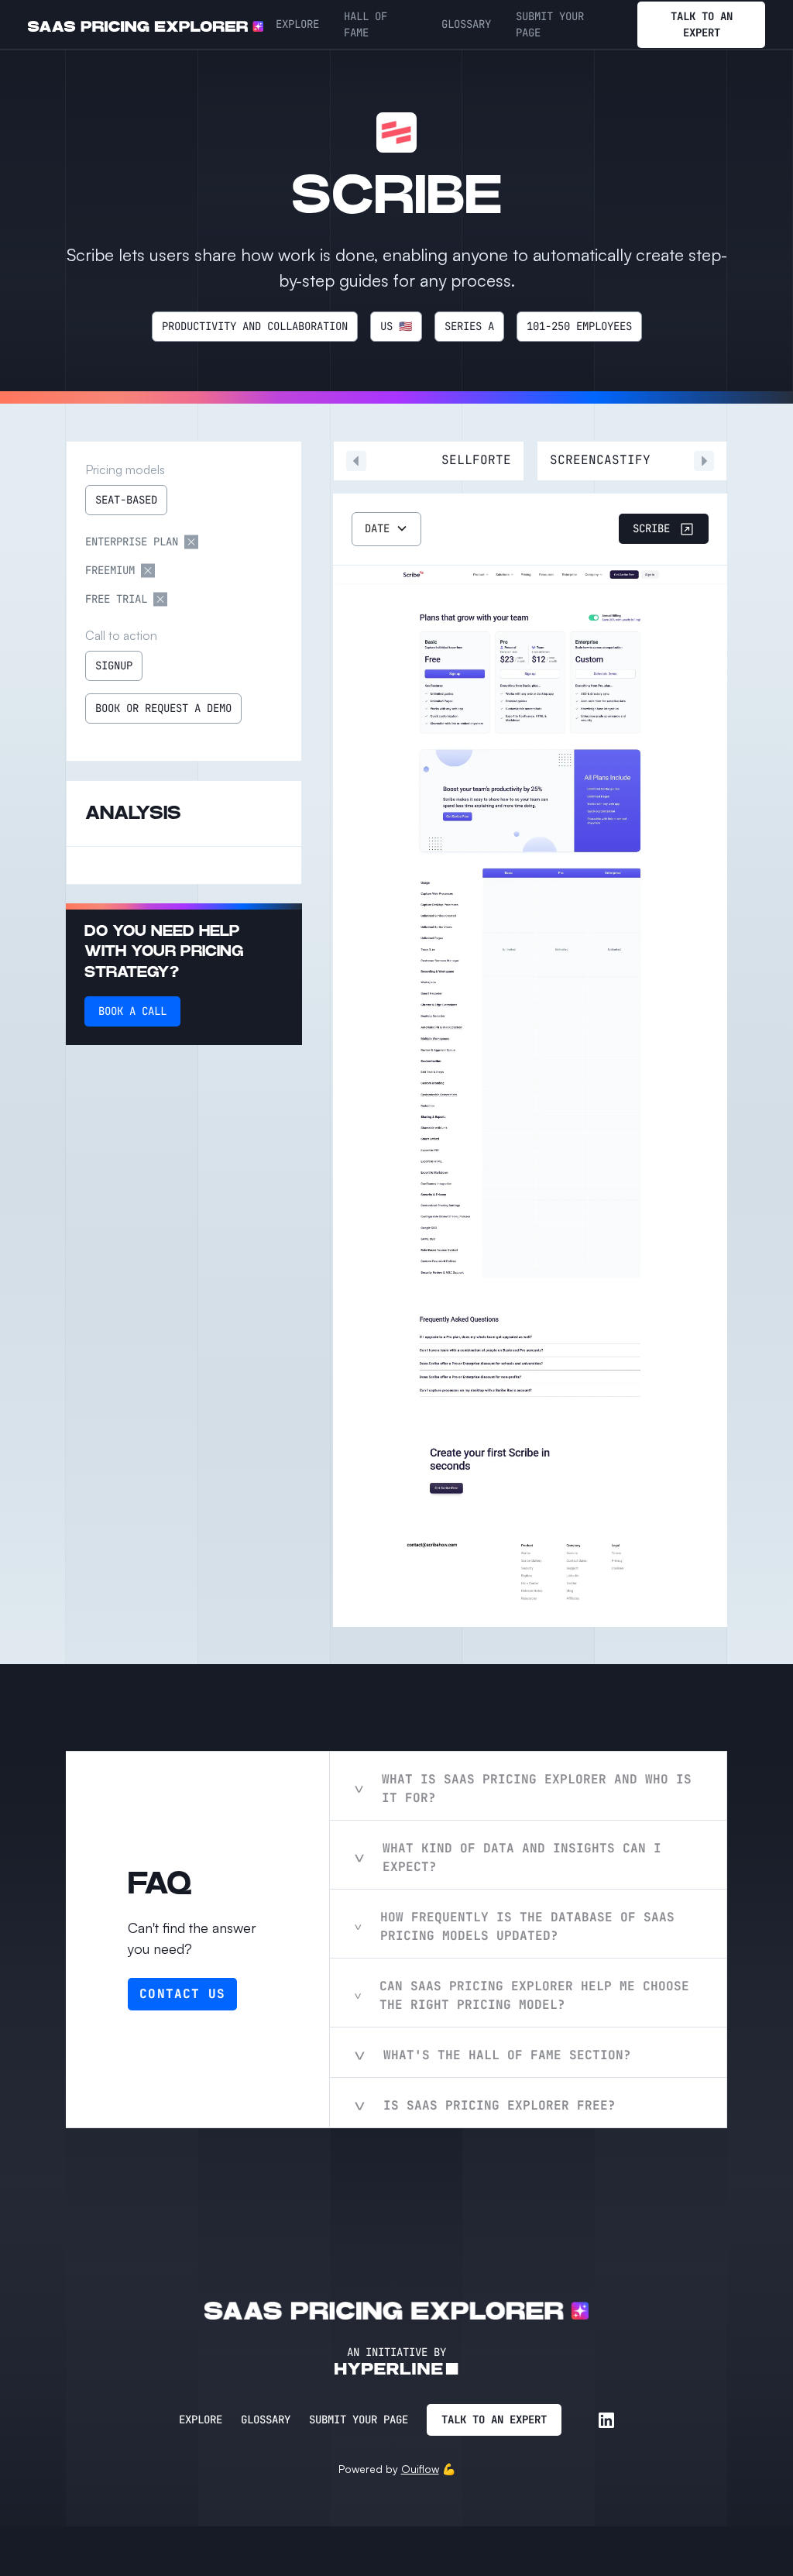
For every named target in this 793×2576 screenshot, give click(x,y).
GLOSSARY (466, 24)
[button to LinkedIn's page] (606, 2420)
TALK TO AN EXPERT (702, 24)
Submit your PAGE (550, 24)
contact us (182, 1994)
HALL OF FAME (366, 24)
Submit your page (359, 2420)
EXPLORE (297, 24)
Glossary (266, 2420)
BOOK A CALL (132, 1011)
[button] (386, 529)
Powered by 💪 (397, 2469)
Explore (201, 2420)
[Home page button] (146, 25)
